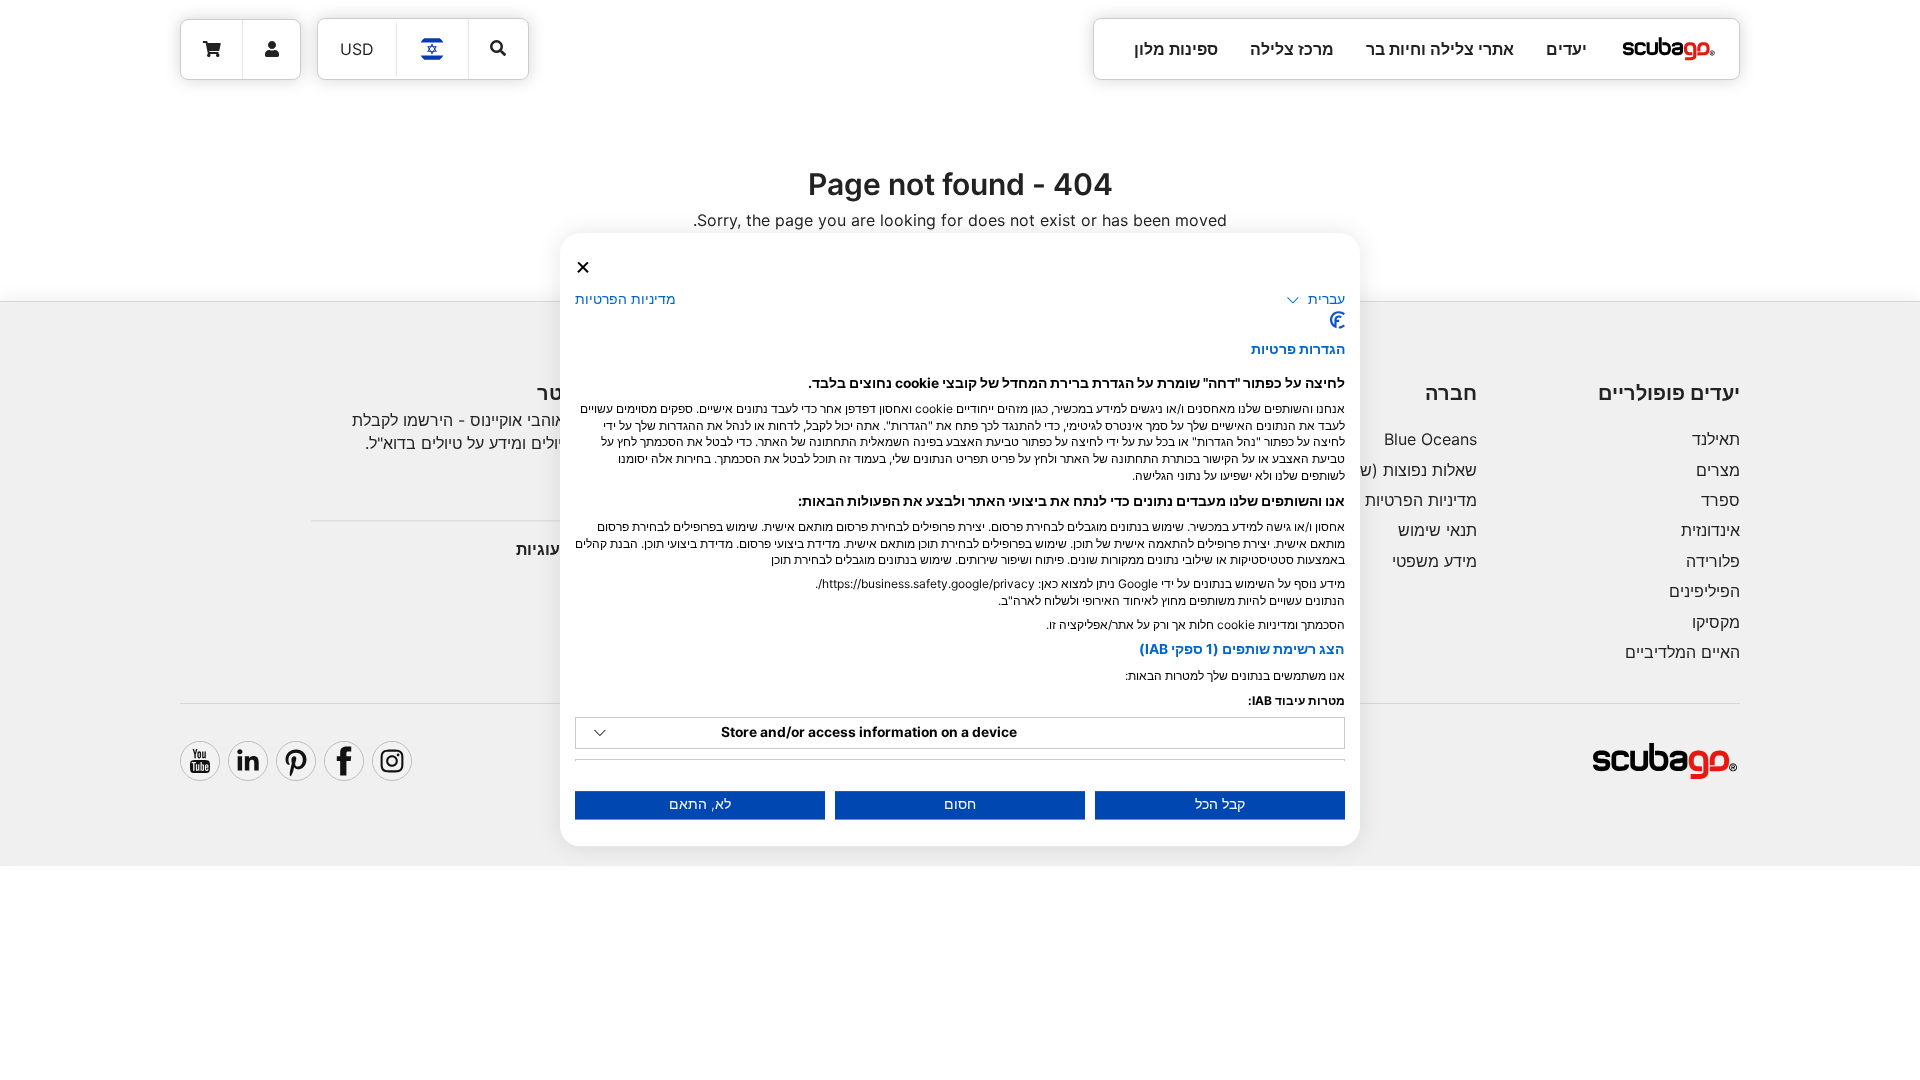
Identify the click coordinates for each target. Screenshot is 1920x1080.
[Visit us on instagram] (392, 761)
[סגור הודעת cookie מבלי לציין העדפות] (583, 267)
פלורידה (1713, 561)
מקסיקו (1716, 622)
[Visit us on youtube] (200, 761)
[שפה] (433, 49)
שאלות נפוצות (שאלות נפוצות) (1374, 470)
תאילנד (1716, 439)
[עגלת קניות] (212, 49)
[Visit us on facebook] (344, 761)
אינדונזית (1710, 530)
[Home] (1669, 49)
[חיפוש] (498, 48)
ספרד (1720, 500)
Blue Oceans (1430, 439)
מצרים (1718, 470)
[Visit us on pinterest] (296, 761)
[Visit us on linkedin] (248, 761)
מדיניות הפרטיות (1421, 500)
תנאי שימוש (1437, 530)
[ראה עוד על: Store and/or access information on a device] (600, 733)
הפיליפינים (1704, 591)
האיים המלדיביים (1682, 652)
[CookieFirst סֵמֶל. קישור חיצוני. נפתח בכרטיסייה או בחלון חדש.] (1337, 321)
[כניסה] (271, 49)
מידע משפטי (1434, 561)
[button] (1315, 300)
